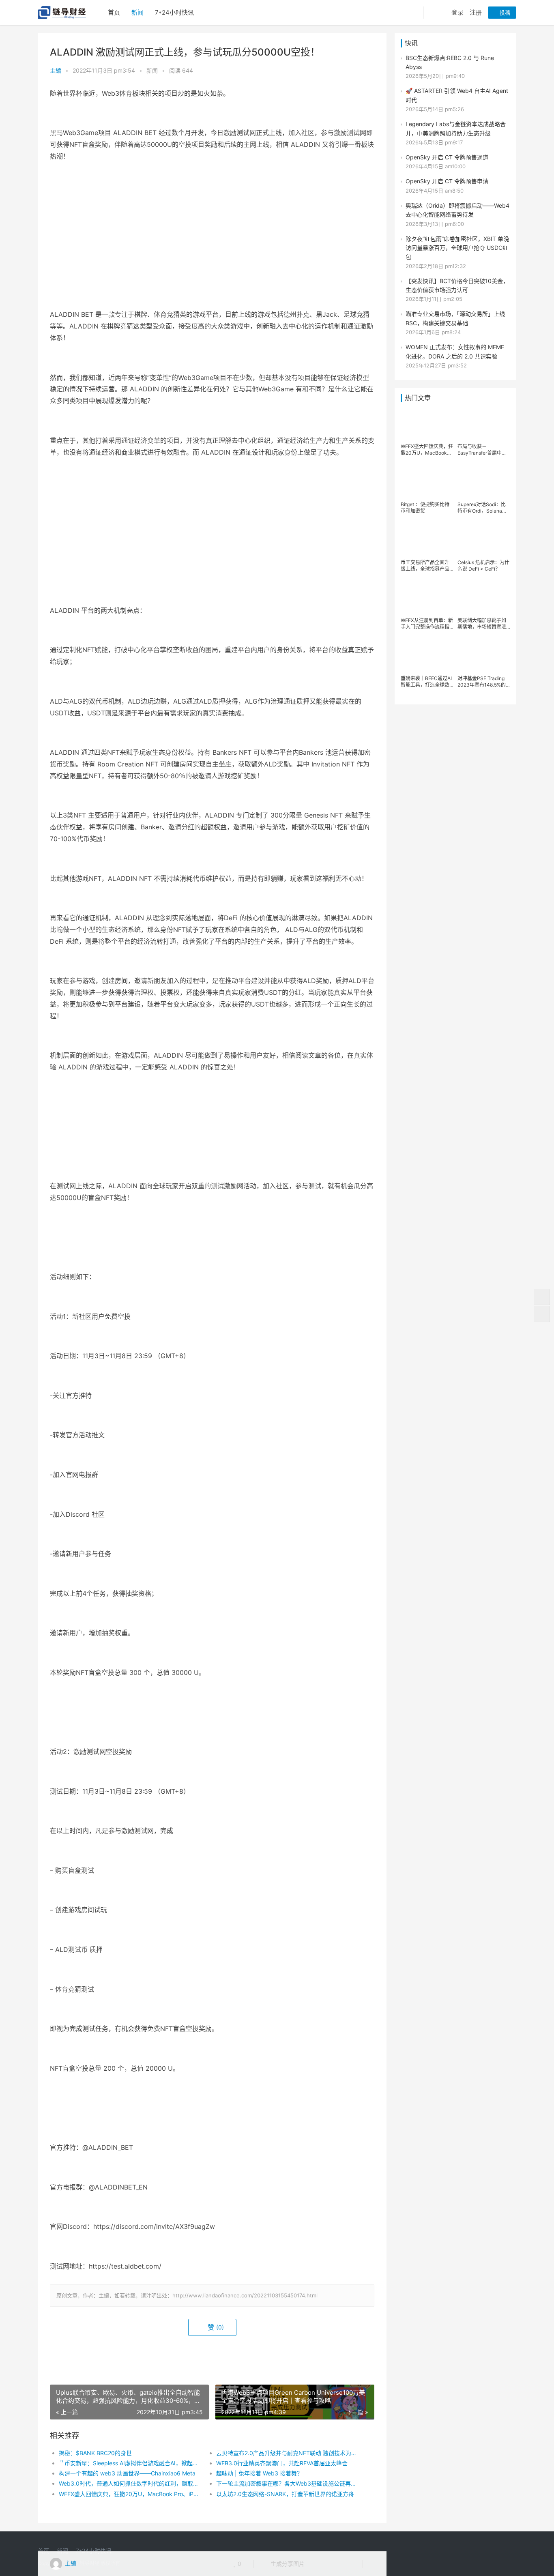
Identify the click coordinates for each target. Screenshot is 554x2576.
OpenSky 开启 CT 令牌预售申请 (447, 181)
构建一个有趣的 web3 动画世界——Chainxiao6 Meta (127, 2473)
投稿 (504, 13)
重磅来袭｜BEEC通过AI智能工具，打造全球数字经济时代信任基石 (426, 682)
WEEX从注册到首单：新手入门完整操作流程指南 (427, 624)
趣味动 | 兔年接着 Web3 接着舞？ (259, 2473)
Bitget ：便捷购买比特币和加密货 (425, 508)
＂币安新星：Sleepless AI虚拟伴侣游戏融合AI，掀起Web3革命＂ (130, 2463)
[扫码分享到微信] (317, 2564)
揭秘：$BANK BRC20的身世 (95, 2453)
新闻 (137, 12)
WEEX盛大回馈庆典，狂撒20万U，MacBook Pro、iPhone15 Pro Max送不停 (130, 2494)
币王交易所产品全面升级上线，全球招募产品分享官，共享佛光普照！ (425, 566)
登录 (457, 12)
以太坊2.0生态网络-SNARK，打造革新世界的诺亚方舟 (285, 2494)
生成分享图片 (287, 2564)
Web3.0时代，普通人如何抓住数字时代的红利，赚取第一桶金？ (130, 2483)
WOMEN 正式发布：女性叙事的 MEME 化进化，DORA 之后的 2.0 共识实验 (455, 351)
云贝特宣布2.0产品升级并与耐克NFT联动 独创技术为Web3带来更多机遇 (287, 2453)
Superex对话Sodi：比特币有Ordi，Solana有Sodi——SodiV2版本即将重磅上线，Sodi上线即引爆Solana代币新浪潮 (483, 508)
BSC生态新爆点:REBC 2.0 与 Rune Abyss (450, 62)
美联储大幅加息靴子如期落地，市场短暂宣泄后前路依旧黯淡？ (482, 624)
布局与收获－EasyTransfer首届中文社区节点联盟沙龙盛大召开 (482, 450)
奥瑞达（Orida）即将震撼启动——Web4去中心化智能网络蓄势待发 (457, 210)
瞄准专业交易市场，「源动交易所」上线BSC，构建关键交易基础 (455, 318)
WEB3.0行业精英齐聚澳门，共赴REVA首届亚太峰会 (282, 2463)
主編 (56, 70)
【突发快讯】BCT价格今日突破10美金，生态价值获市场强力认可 (457, 285)
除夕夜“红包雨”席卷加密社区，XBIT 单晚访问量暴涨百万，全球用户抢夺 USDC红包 (457, 248)
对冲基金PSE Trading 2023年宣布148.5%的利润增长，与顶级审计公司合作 (482, 682)
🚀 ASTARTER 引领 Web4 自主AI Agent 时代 (457, 95)
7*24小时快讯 (174, 12)
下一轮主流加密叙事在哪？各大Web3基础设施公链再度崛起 (287, 2483)
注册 (476, 12)
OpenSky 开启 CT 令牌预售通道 (447, 157)
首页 (114, 12)
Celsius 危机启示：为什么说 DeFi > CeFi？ (483, 566)
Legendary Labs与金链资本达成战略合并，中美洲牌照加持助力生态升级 (456, 128)
